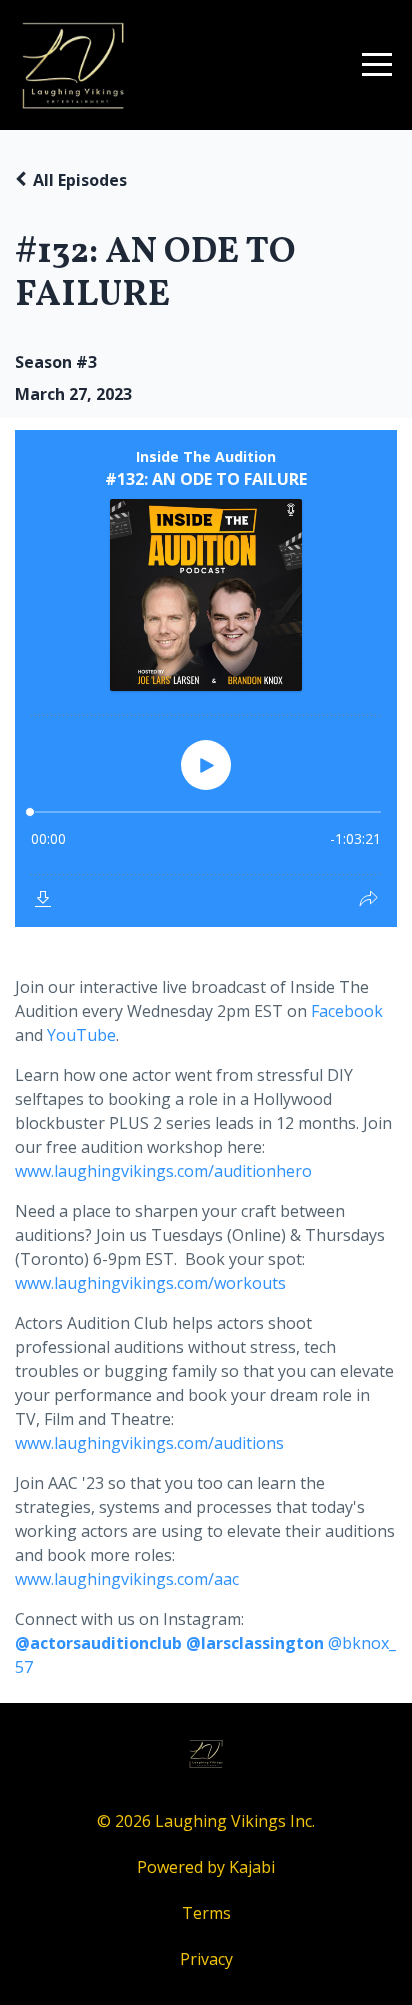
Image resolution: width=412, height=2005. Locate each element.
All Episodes (80, 180)
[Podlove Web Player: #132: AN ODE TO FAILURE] (206, 678)
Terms (206, 1913)
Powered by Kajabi (206, 1867)
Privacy (206, 1959)
